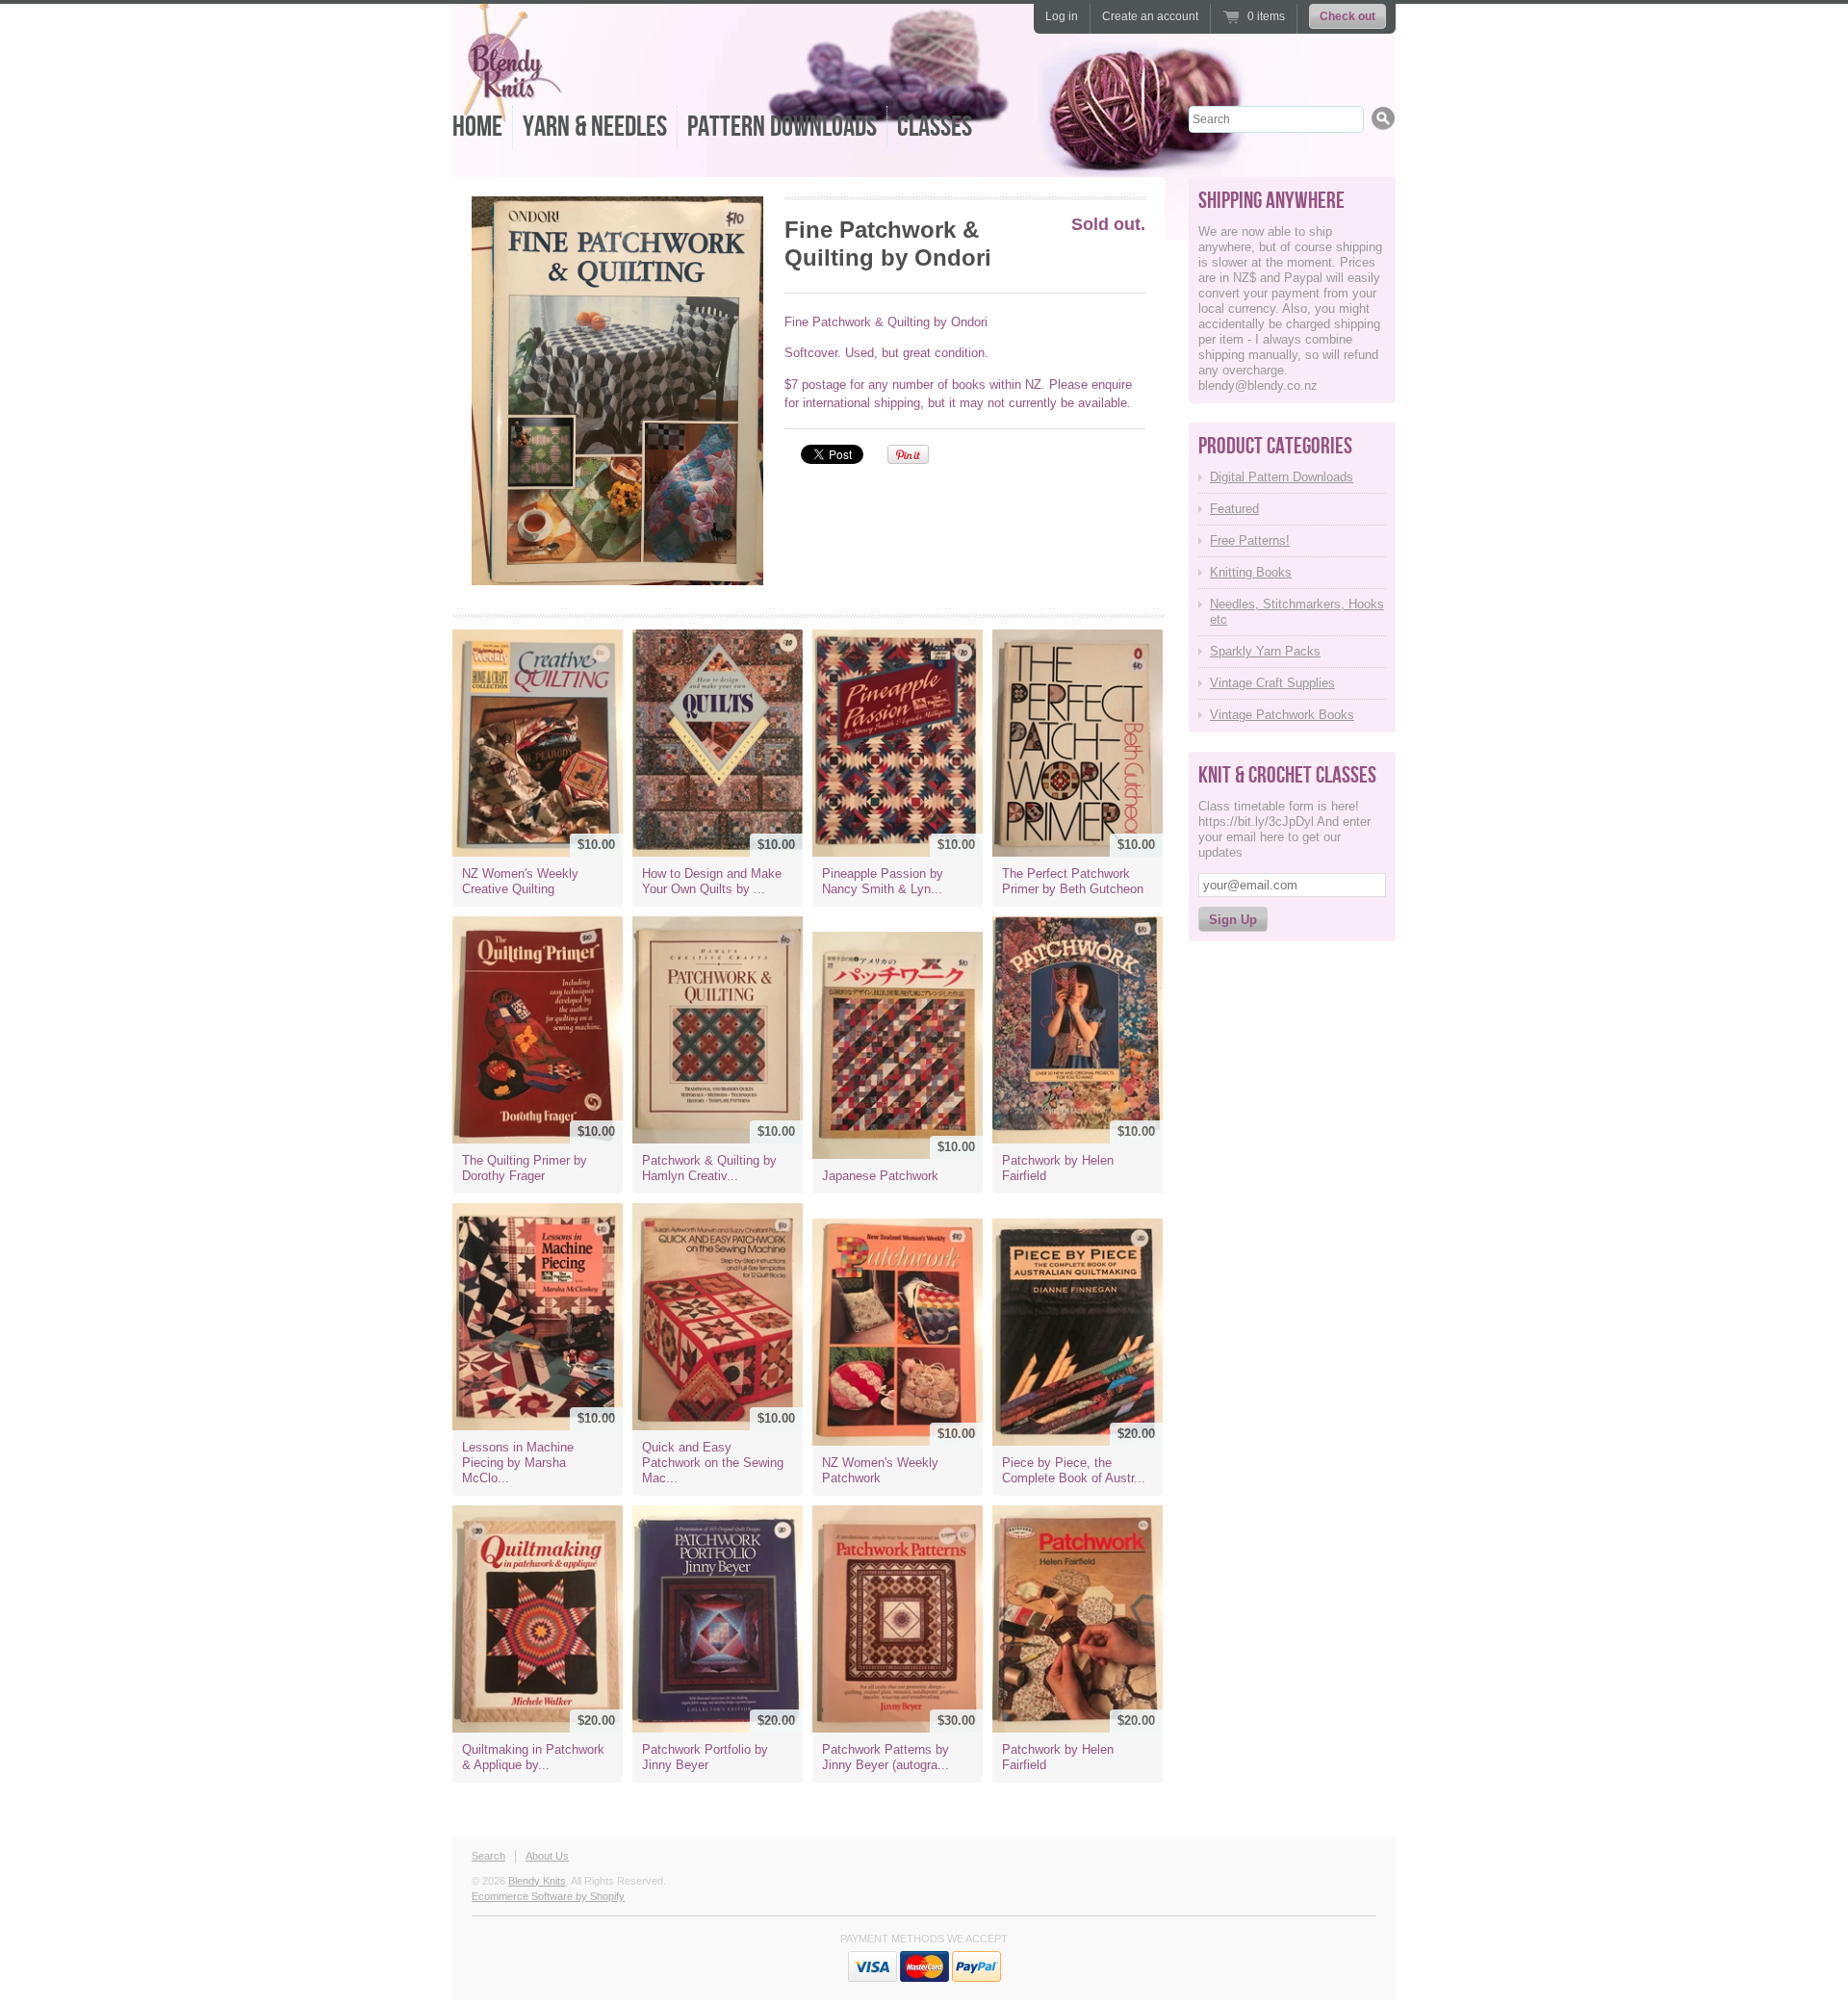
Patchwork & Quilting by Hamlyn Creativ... (709, 1168)
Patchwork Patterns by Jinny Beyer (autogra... (885, 1757)
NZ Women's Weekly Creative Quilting (520, 881)
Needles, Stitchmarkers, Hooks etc (1297, 612)
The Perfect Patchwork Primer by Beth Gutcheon (1073, 881)
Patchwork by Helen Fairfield (1058, 1168)
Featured (1234, 509)
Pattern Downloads (782, 127)
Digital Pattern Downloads (1282, 477)
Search (488, 1856)
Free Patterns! (1250, 540)
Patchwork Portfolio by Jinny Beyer (705, 1757)
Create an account (1150, 16)
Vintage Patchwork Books (1282, 715)
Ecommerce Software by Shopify (548, 1896)
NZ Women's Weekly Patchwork (880, 1470)
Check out (1347, 16)
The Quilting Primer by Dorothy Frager (525, 1168)
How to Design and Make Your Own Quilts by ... (712, 881)
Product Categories (1275, 446)
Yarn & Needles (595, 127)
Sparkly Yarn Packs (1265, 651)
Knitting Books (1251, 572)
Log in (1062, 16)
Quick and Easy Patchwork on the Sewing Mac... (713, 1463)
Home (477, 127)
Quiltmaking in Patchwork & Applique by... (533, 1757)
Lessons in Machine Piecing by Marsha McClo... (518, 1463)
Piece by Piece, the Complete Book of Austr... (1074, 1470)
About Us (547, 1856)
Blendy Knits (537, 1881)
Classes (935, 127)
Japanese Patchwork (880, 1176)
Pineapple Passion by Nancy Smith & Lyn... (883, 881)
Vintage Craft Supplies (1272, 683)
